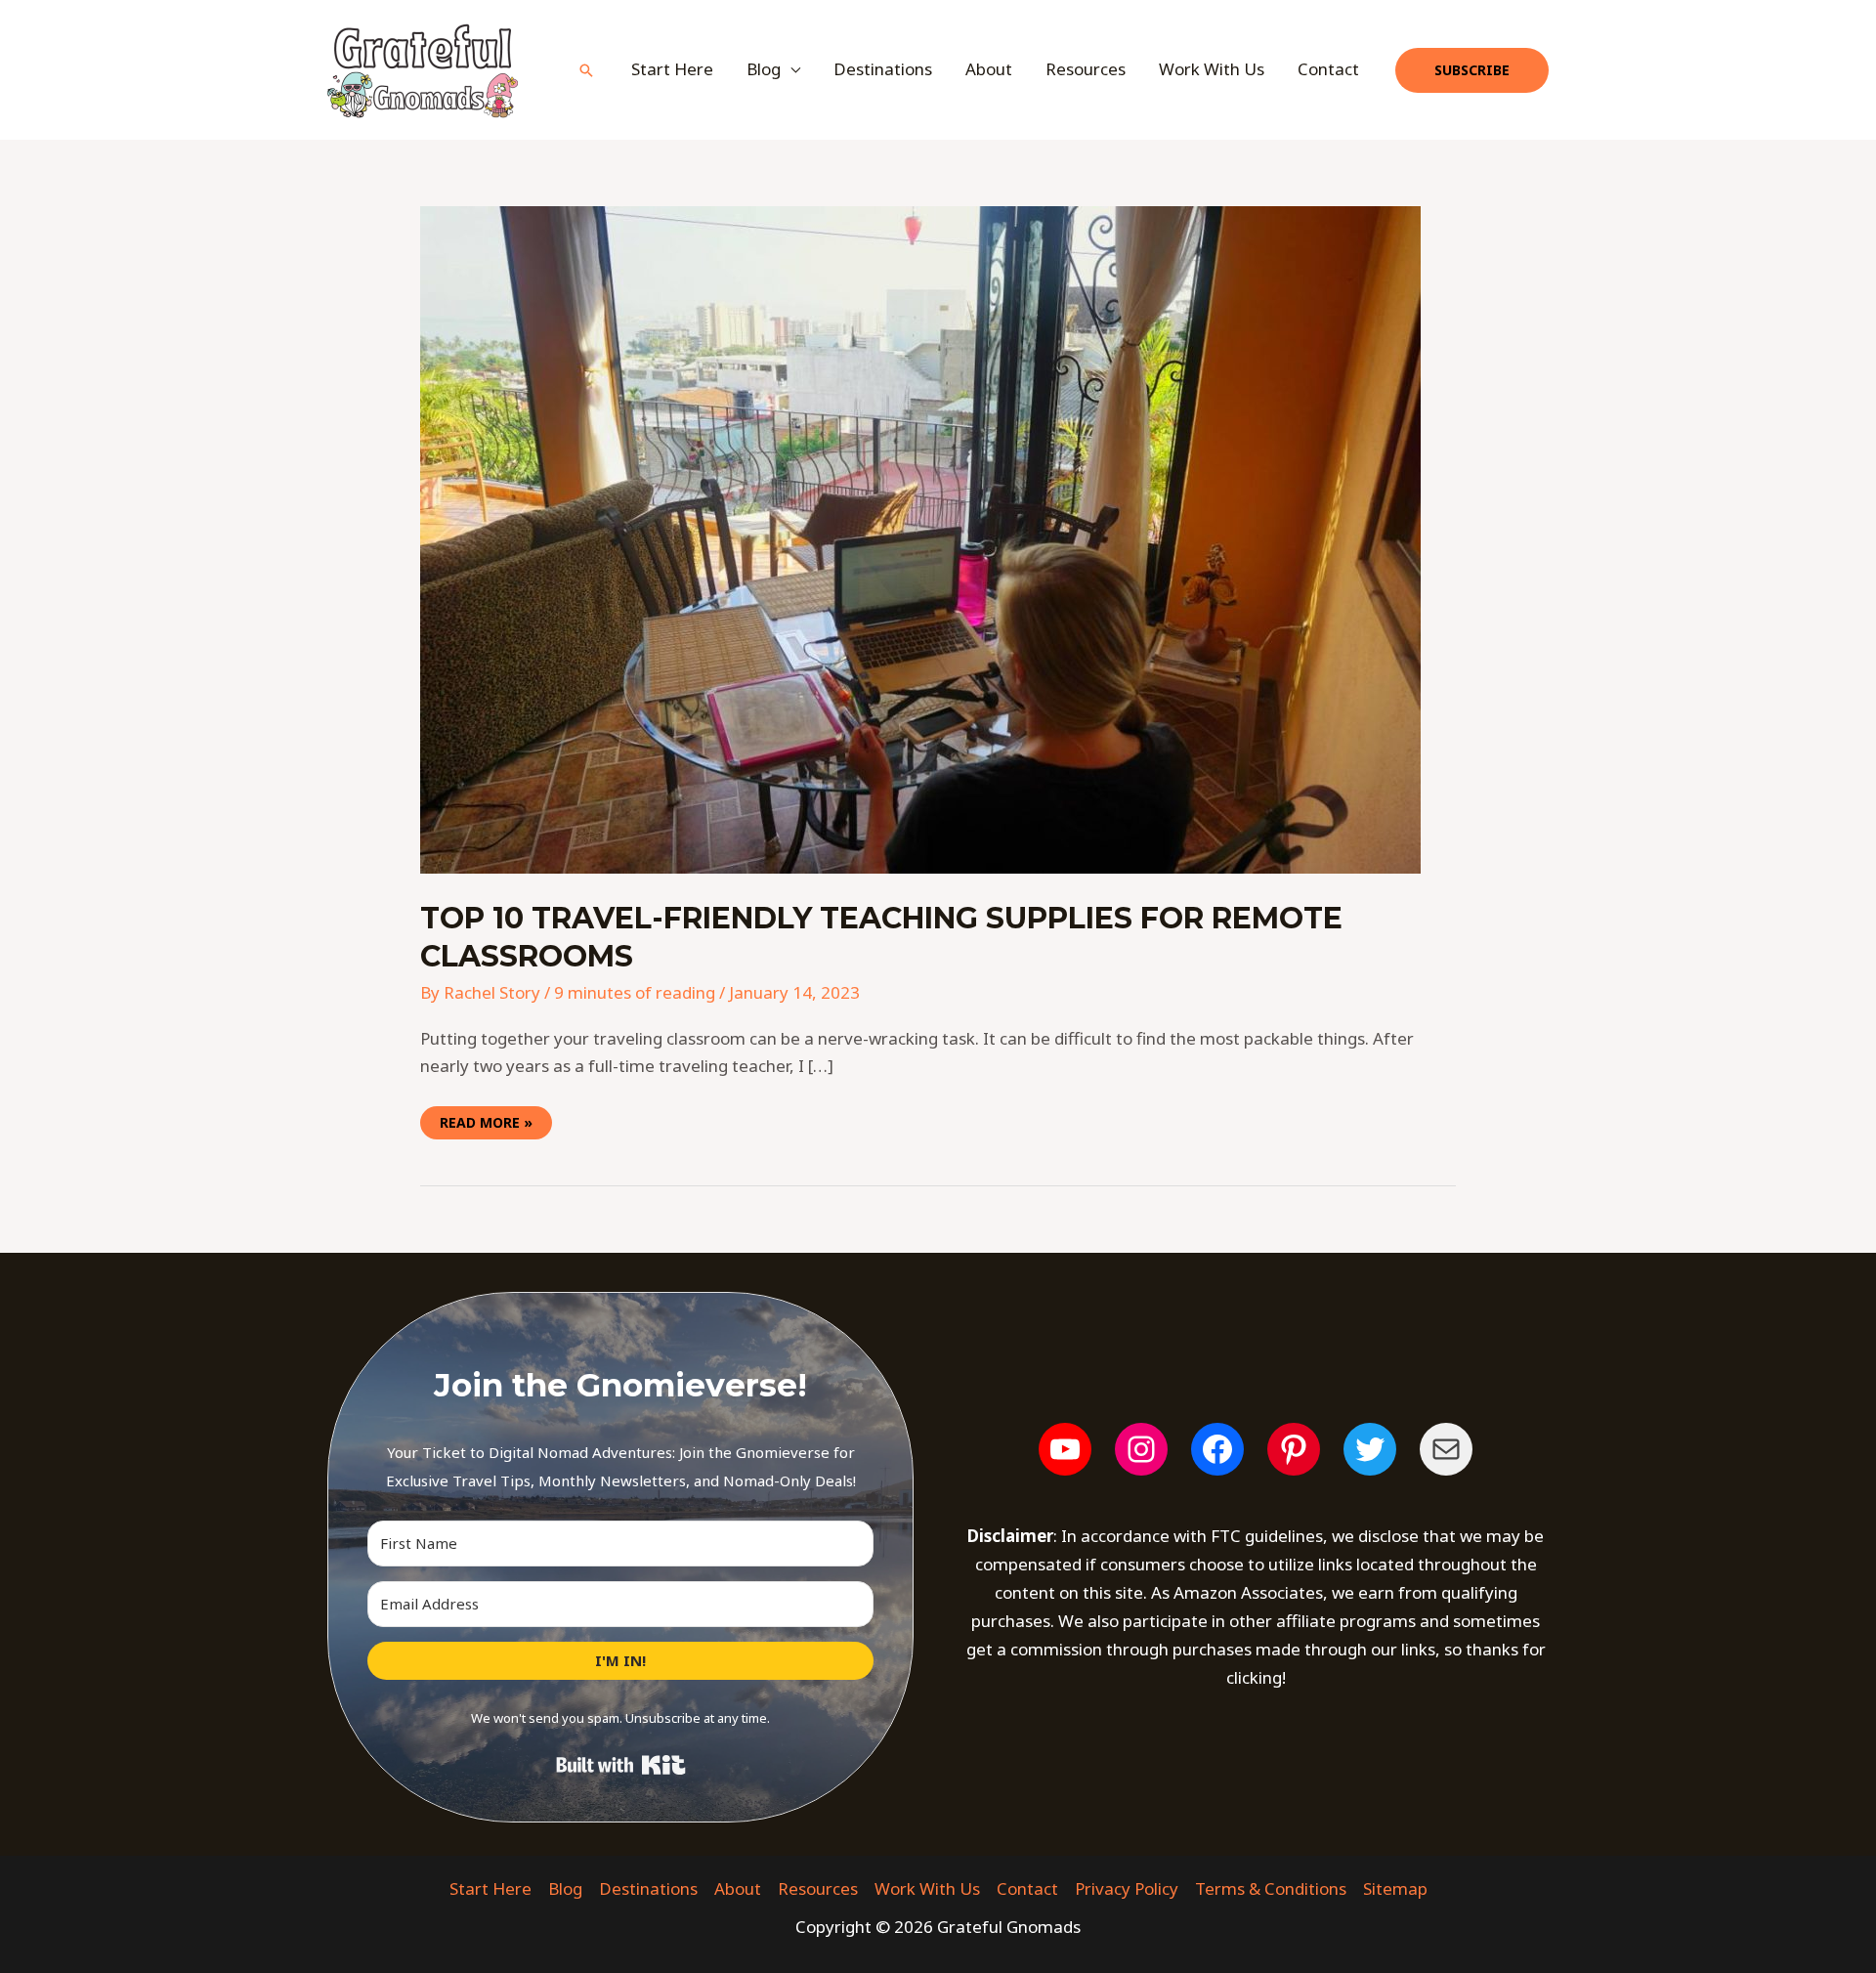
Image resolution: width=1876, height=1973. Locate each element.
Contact (1328, 69)
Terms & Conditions (1271, 1888)
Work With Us (1212, 69)
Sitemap (1395, 1888)
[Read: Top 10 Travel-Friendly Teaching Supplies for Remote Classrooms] (920, 538)
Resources (1086, 69)
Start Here (672, 69)
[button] (586, 70)
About (989, 69)
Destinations (883, 69)
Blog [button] (764, 69)
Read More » (486, 1119)
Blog (565, 1888)
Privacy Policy (1127, 1888)
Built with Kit (621, 1765)
